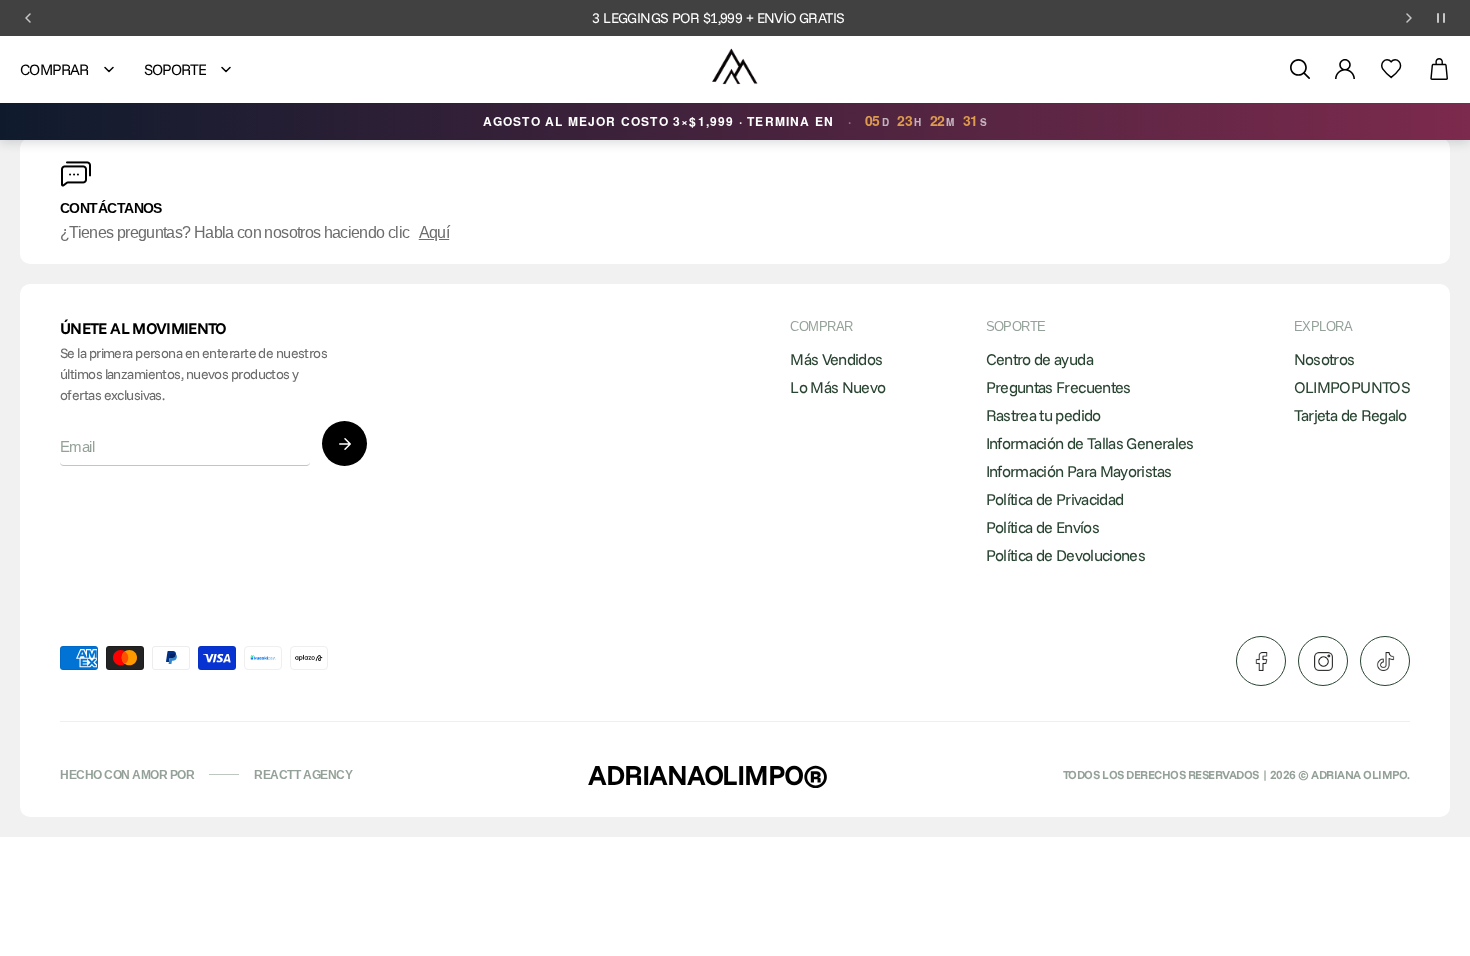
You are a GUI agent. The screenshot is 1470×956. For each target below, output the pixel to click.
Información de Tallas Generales (1090, 443)
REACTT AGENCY (303, 775)
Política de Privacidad (1055, 499)
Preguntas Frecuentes (1058, 387)
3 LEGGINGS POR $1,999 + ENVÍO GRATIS (718, 18)
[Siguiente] (1409, 18)
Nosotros (1324, 359)
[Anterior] (28, 18)
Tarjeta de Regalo (1350, 415)
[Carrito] (1439, 69)
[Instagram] (1323, 661)
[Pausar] (1441, 18)
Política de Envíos (1042, 527)
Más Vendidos (836, 359)
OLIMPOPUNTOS (1352, 387)
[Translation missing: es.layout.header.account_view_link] (1345, 69)
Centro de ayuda (1039, 359)
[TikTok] (1385, 661)
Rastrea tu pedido (1043, 415)
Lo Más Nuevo (837, 387)
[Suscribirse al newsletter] (344, 443)
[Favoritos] (1391, 69)
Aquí (434, 232)
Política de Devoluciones (1066, 555)
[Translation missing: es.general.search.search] (1300, 69)
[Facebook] (1261, 661)
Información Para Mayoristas (1079, 471)
